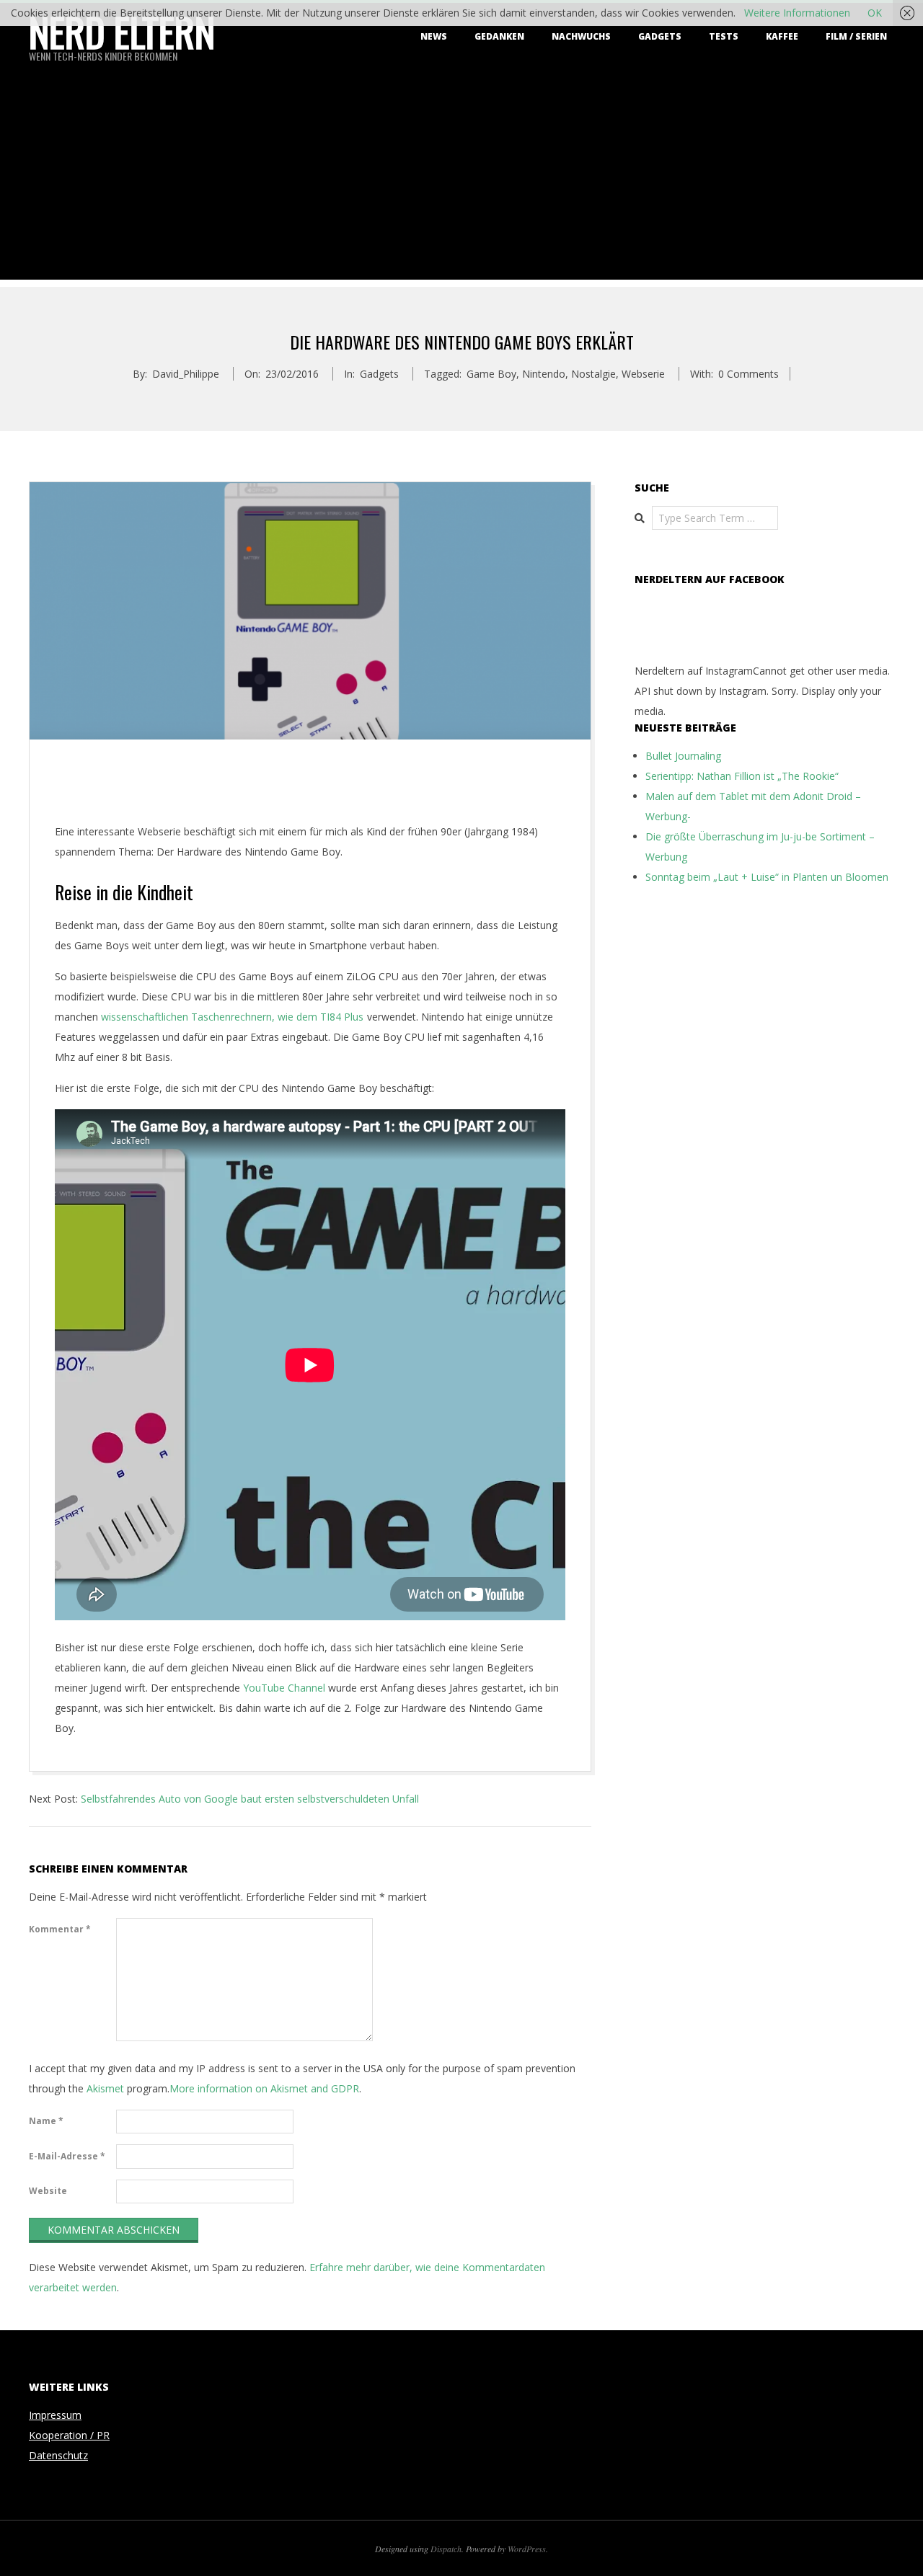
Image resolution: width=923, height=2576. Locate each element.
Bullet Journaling (683, 756)
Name (46, 2121)
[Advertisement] (461, 179)
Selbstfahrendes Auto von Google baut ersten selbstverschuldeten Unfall (250, 1799)
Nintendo (544, 374)
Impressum (55, 2415)
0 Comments (748, 374)
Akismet (105, 2088)
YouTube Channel (284, 1688)
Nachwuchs (581, 36)
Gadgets (660, 36)
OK (875, 13)
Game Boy (491, 374)
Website (48, 2191)
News (434, 36)
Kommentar (60, 1929)
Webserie (643, 374)
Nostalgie (593, 374)
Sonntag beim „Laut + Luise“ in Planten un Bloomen (767, 877)
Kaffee (782, 36)
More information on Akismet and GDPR (264, 2088)
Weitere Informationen (797, 13)
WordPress (527, 2549)
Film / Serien (856, 36)
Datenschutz (58, 2455)
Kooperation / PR (69, 2435)
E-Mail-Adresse (67, 2156)
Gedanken (499, 36)
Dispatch (446, 2549)
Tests (724, 36)
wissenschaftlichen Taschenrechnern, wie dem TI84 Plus (232, 1017)
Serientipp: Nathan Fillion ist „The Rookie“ (742, 776)
